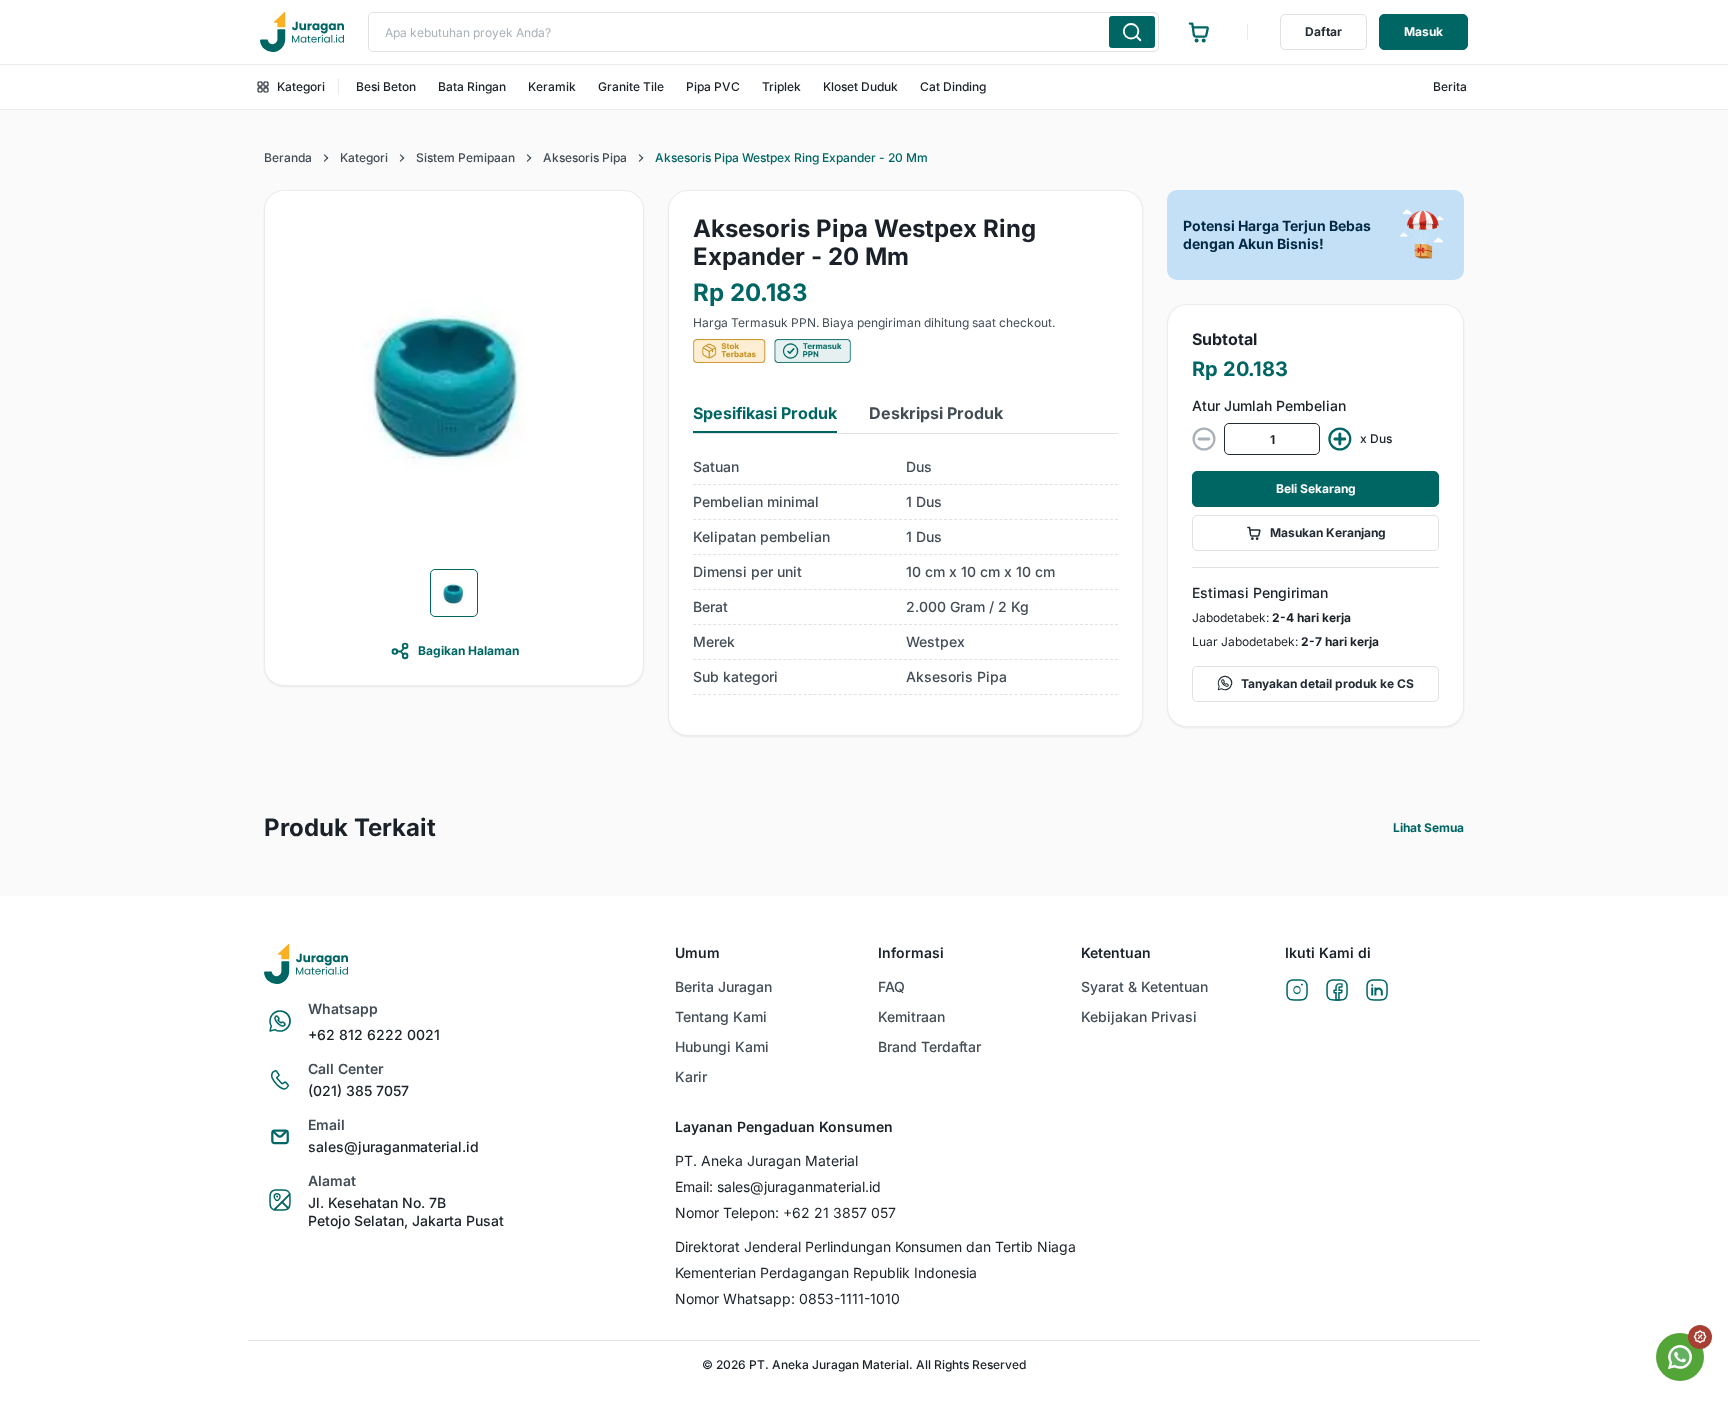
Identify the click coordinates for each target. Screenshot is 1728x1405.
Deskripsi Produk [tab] (936, 413)
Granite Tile (631, 86)
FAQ (891, 986)
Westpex (935, 641)
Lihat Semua (1428, 827)
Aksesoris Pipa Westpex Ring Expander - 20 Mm (791, 157)
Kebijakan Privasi (1139, 1016)
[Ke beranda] (302, 32)
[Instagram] (1297, 991)
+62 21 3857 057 (839, 1212)
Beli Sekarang (1316, 488)
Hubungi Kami (722, 1046)
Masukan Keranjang (1328, 532)
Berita (1450, 86)
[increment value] (1340, 439)
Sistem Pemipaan (465, 157)
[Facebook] (1337, 991)
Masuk (1423, 31)
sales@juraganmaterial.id (393, 1146)
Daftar (1323, 31)
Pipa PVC (713, 86)
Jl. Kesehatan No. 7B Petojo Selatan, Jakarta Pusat (406, 1211)
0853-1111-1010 (849, 1298)
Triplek (781, 86)
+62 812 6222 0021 (374, 1034)
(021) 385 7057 (358, 1090)
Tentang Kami (721, 1016)
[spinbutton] (1272, 439)
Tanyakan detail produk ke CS (1327, 683)
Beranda (288, 157)
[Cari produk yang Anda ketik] (1132, 32)
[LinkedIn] (1377, 991)
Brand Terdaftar (929, 1046)
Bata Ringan (472, 86)
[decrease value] (1204, 439)
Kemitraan (911, 1016)
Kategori (301, 86)
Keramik (552, 86)
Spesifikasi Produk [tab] (765, 413)
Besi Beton (386, 86)
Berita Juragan (723, 986)
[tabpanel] (905, 572)
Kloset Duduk (860, 86)
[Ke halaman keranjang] (1199, 32)
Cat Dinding (953, 86)
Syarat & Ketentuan (1144, 986)
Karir (691, 1076)
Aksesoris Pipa (585, 157)
